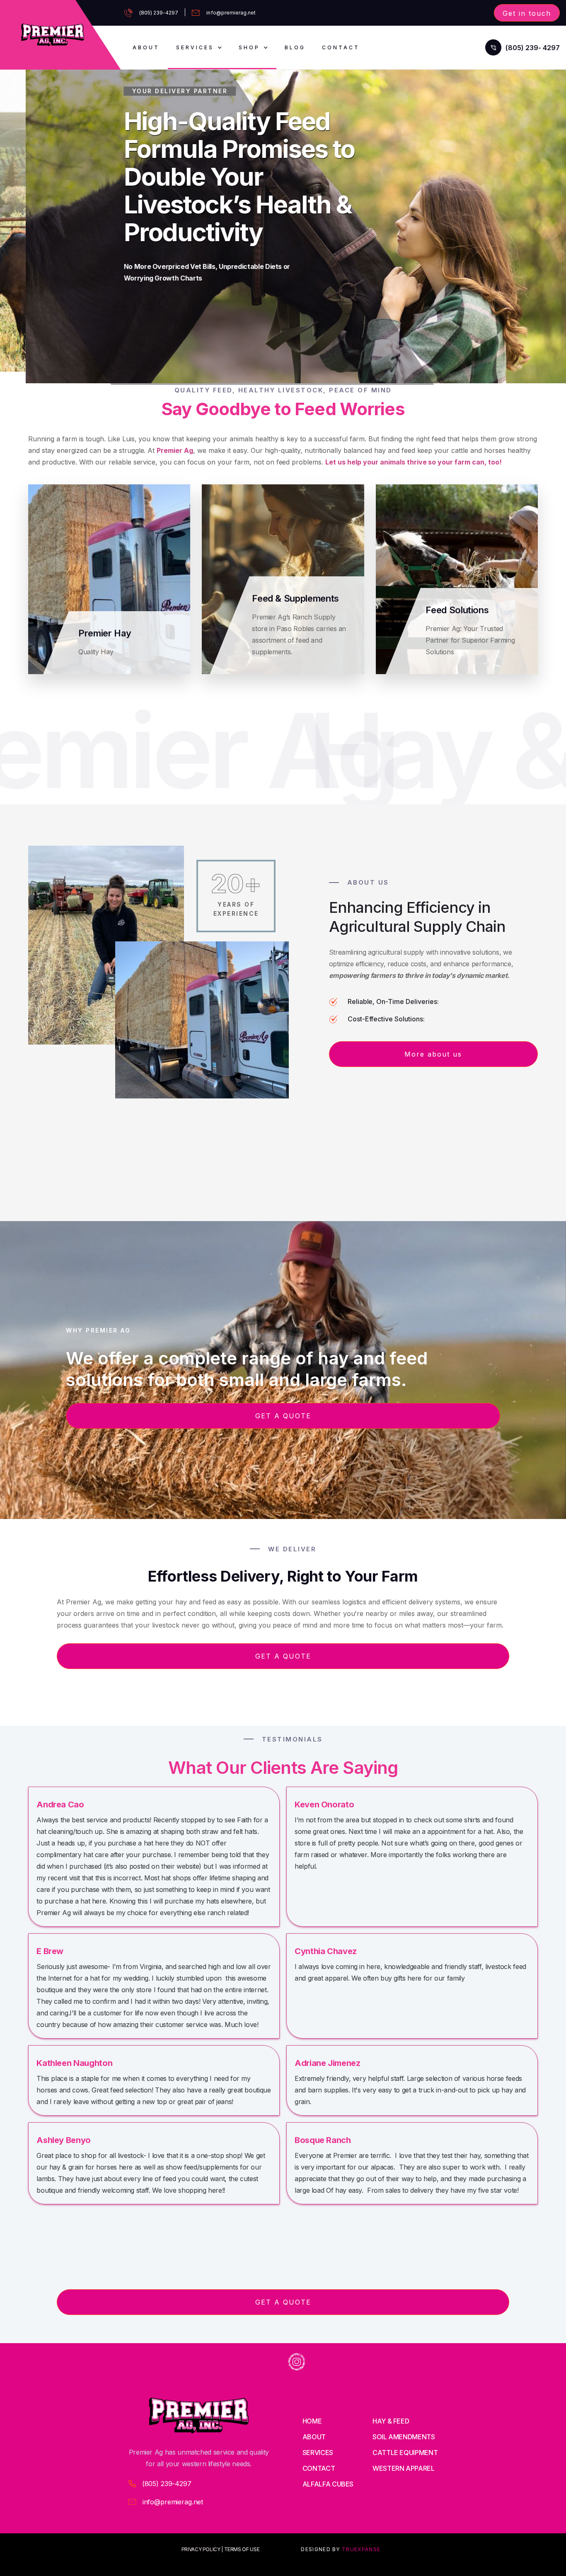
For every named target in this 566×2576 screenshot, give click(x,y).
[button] (199, 47)
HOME (312, 2421)
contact (341, 47)
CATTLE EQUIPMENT (405, 2453)
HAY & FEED (391, 2421)
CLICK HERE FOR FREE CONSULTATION (214, 315)
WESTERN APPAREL (404, 2468)
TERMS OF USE (242, 2549)
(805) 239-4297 (159, 13)
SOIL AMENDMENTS (404, 2437)
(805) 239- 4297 (533, 48)
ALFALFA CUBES (328, 2484)
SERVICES (318, 2453)
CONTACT (319, 2468)
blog (295, 47)
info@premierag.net (231, 13)
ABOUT (146, 47)
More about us (433, 1054)
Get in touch (527, 13)
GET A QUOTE (283, 1416)
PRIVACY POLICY (201, 2549)
